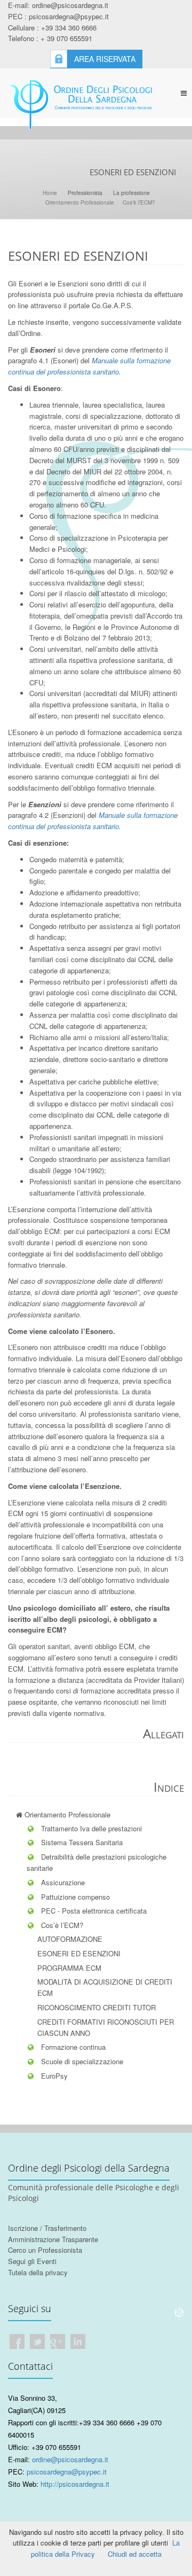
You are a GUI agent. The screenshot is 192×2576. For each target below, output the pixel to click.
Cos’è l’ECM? (139, 202)
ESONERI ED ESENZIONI (79, 1953)
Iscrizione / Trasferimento (47, 2228)
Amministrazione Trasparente (53, 2239)
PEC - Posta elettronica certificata (93, 1911)
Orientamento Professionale (80, 202)
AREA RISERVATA (105, 59)
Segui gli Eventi (32, 2261)
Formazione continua (72, 2047)
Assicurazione (62, 1882)
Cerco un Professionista (45, 2250)
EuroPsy (53, 2076)
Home (50, 193)
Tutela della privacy (38, 2272)
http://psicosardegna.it (75, 2484)
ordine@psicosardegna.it (70, 2459)
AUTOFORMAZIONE (70, 1939)
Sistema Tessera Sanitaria (81, 1842)
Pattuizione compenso (74, 1897)
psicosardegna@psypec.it (67, 2472)
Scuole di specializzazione (81, 2061)
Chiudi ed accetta (135, 2554)
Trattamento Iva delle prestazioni (90, 1828)
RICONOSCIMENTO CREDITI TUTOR (97, 2007)
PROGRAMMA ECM (69, 1968)
